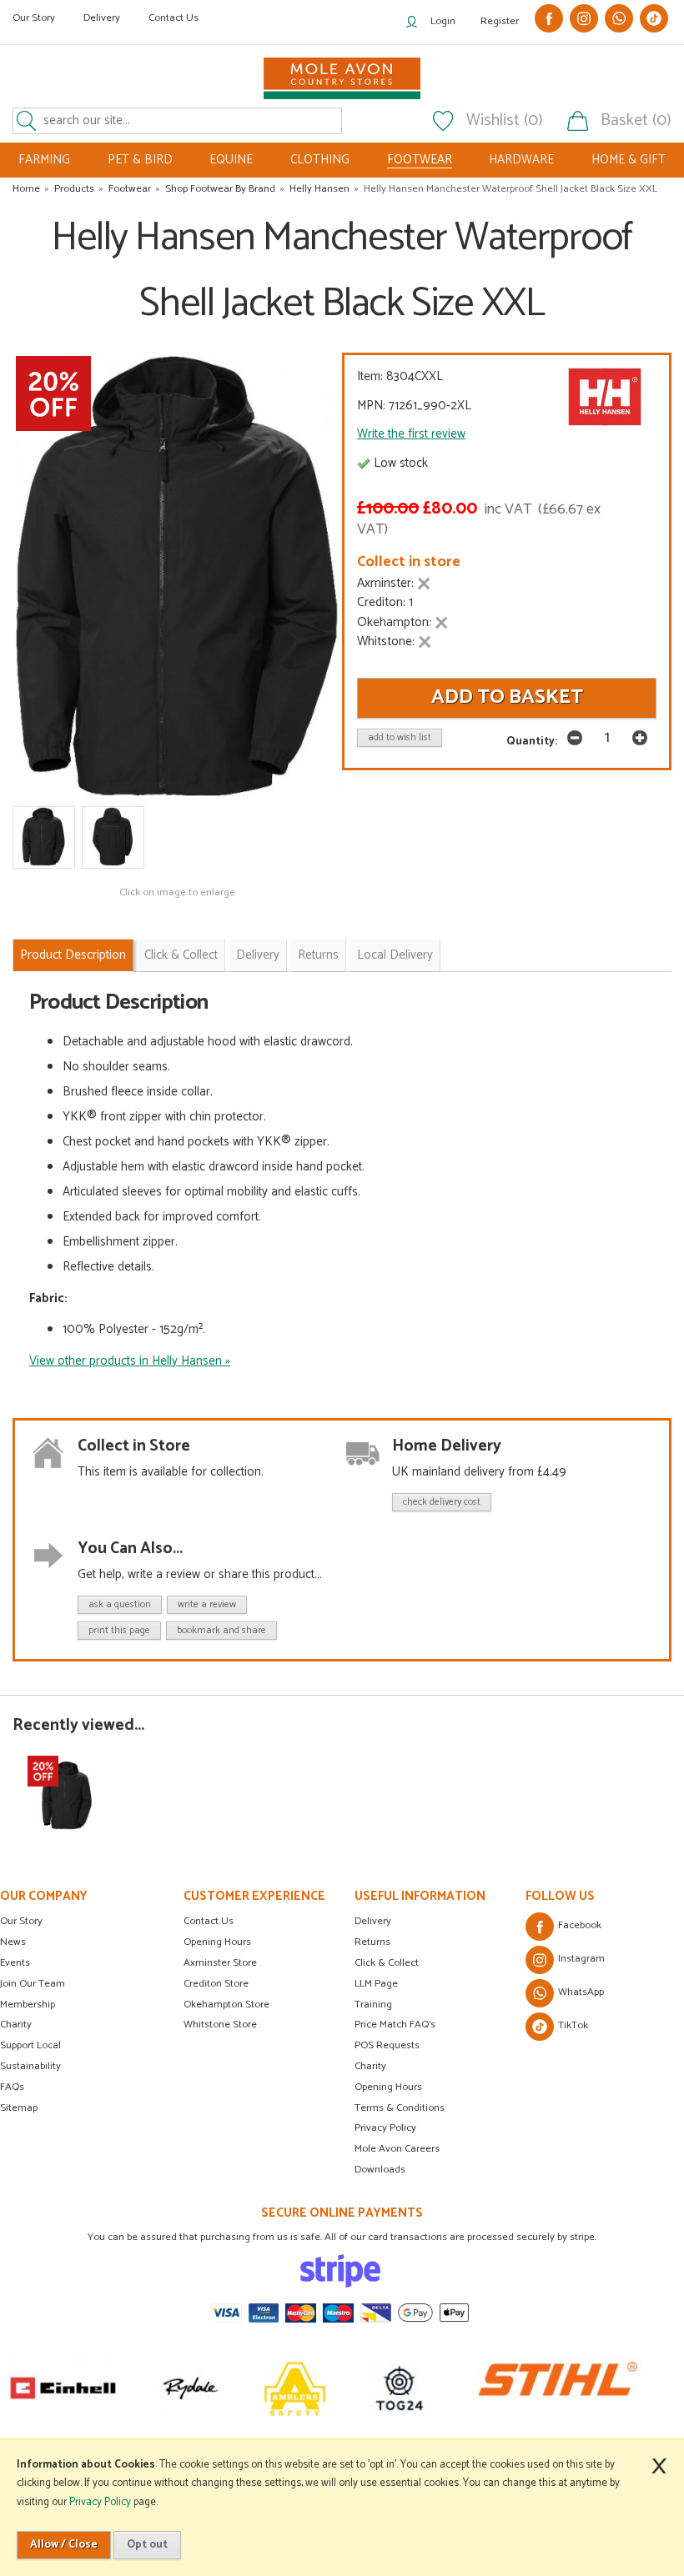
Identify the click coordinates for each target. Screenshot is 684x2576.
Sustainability (30, 2066)
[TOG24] (399, 2387)
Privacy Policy (385, 2128)
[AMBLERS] (295, 2387)
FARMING (44, 160)
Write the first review (411, 434)
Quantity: (532, 741)
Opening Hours (217, 1942)
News (13, 1942)
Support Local (30, 2045)
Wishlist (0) (505, 121)
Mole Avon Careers (397, 2149)
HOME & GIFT (629, 160)
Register (500, 21)
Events (15, 1963)
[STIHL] (558, 2387)
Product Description (73, 955)
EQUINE (231, 160)
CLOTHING (320, 160)
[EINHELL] (63, 2387)
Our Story (34, 18)
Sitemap (19, 2108)
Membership (28, 2005)
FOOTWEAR (420, 160)
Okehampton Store (226, 2005)
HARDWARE (521, 160)
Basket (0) (636, 121)
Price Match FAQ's (395, 2025)
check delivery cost (442, 1502)
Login (443, 21)
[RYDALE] (191, 2387)
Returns (318, 955)
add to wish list (400, 737)
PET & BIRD (140, 160)
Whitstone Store (220, 2025)
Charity (16, 2025)
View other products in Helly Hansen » (130, 1361)
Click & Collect (181, 955)
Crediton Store (216, 1984)
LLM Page (376, 1984)
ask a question (120, 1604)
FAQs (12, 2087)
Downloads (380, 2170)
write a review (207, 1604)
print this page (119, 1630)
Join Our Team (33, 1984)
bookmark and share (221, 1630)
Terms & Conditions (400, 2108)
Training (373, 2005)
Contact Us (174, 18)
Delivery (102, 18)
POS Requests (387, 2045)
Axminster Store (220, 1963)
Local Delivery (395, 955)
